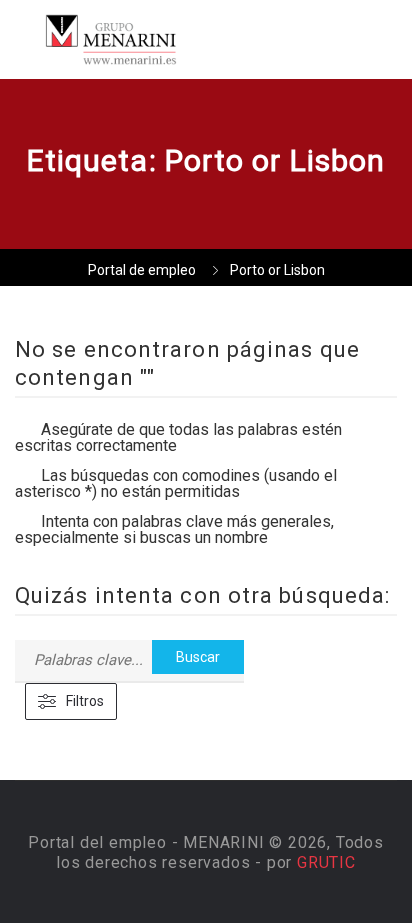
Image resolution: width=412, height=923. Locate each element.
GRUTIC (326, 862)
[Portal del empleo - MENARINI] (110, 39)
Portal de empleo (142, 270)
